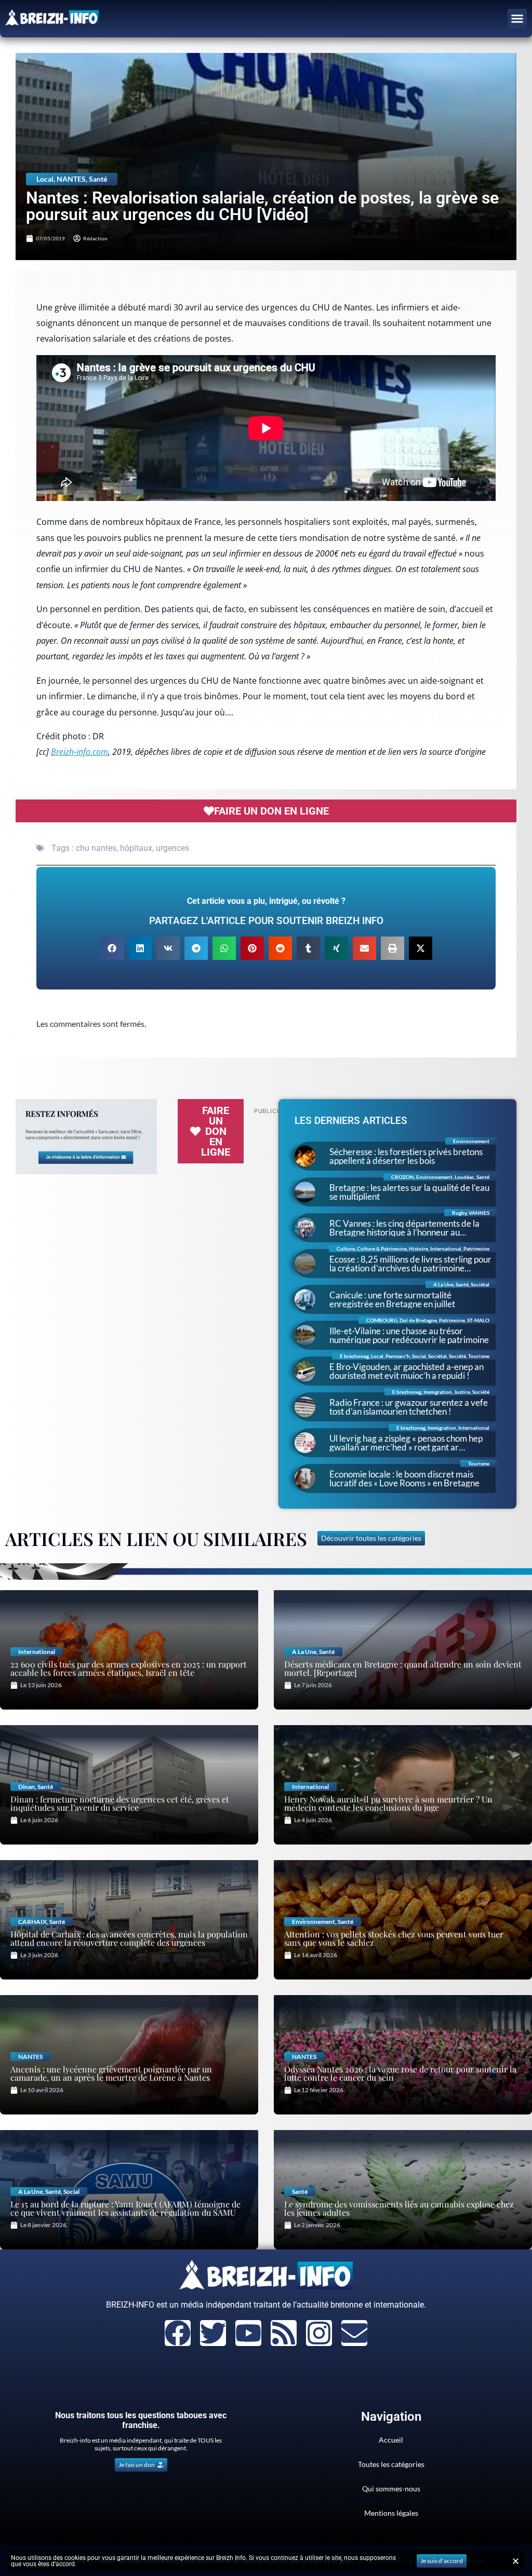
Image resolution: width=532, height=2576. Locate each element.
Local (45, 179)
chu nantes (96, 848)
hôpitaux (136, 848)
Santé (98, 179)
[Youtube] (248, 2333)
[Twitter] (213, 2333)
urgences (172, 848)
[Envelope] (354, 2333)
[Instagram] (319, 2333)
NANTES (71, 179)
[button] (517, 19)
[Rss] (284, 2333)
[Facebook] (178, 2333)
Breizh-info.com (79, 752)
